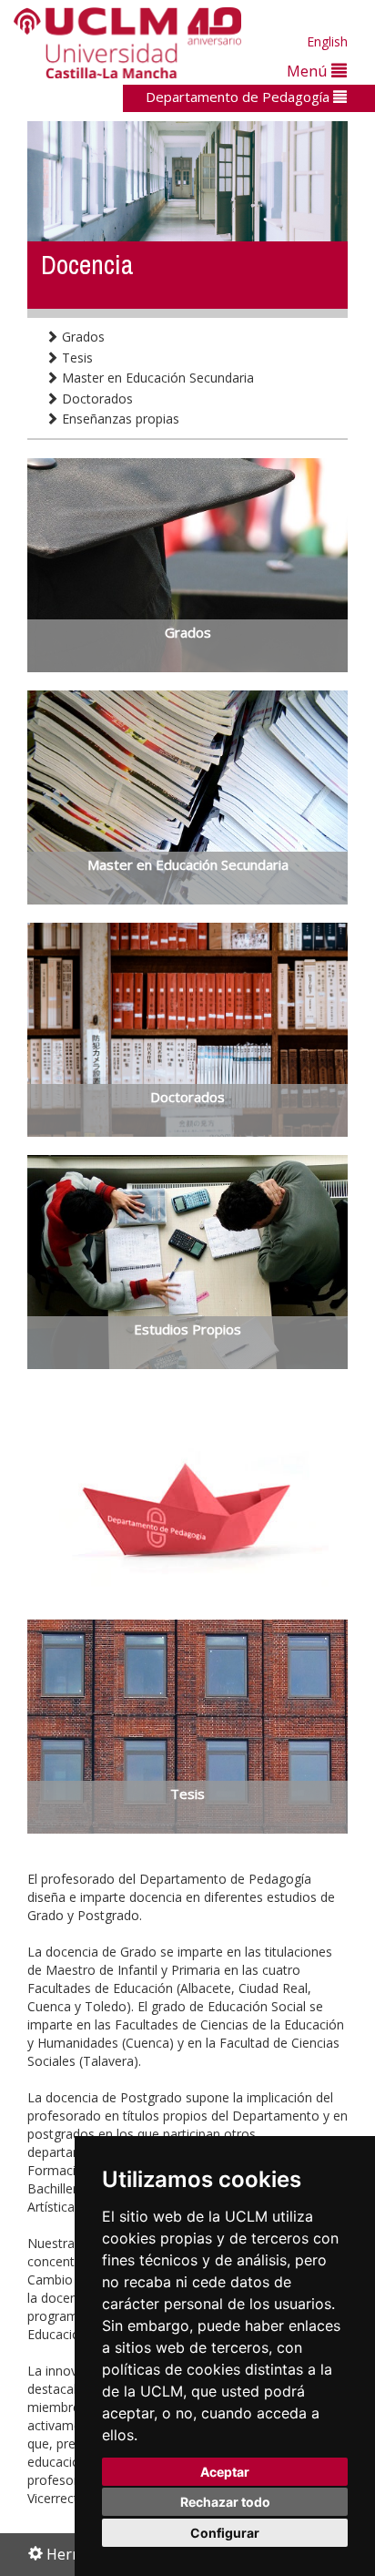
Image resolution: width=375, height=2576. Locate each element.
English (327, 41)
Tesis (76, 358)
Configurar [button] (225, 2533)
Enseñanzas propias (119, 419)
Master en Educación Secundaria (156, 378)
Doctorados (96, 399)
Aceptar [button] (225, 2472)
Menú (309, 71)
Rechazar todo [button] (225, 2502)
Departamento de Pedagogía (239, 97)
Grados (81, 337)
